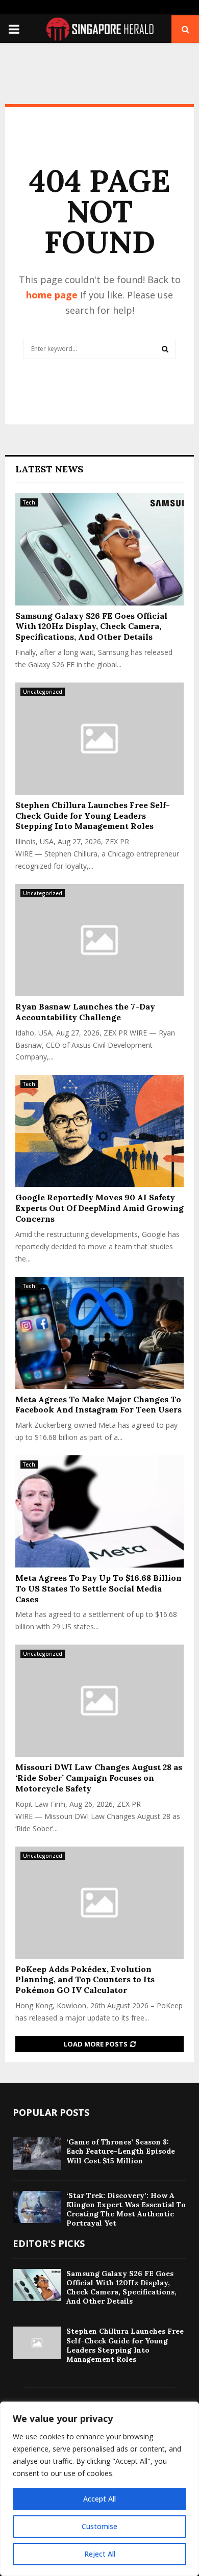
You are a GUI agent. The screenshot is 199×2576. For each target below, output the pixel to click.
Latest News (49, 469)
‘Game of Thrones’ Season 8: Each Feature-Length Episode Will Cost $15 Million (121, 2151)
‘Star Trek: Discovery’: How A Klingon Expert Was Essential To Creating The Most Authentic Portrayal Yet (126, 2209)
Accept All (99, 2499)
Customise (99, 2526)
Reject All (100, 2554)
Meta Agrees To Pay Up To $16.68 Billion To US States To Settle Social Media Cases (98, 1588)
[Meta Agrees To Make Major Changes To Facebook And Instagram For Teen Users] (99, 1333)
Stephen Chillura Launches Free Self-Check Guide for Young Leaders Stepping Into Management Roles (93, 816)
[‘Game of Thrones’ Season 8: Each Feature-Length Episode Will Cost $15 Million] (37, 2153)
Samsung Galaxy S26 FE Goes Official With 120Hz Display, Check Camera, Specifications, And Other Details (91, 626)
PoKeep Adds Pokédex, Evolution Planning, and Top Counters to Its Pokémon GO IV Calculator (85, 1980)
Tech (29, 502)
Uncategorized (43, 692)
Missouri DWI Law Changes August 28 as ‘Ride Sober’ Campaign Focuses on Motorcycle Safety (99, 1778)
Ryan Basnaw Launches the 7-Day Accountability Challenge (85, 1012)
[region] (99, 2489)
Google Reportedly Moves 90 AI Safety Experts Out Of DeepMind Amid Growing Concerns (99, 1208)
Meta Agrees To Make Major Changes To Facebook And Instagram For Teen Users (98, 1405)
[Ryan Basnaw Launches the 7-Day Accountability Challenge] (99, 940)
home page (52, 295)
